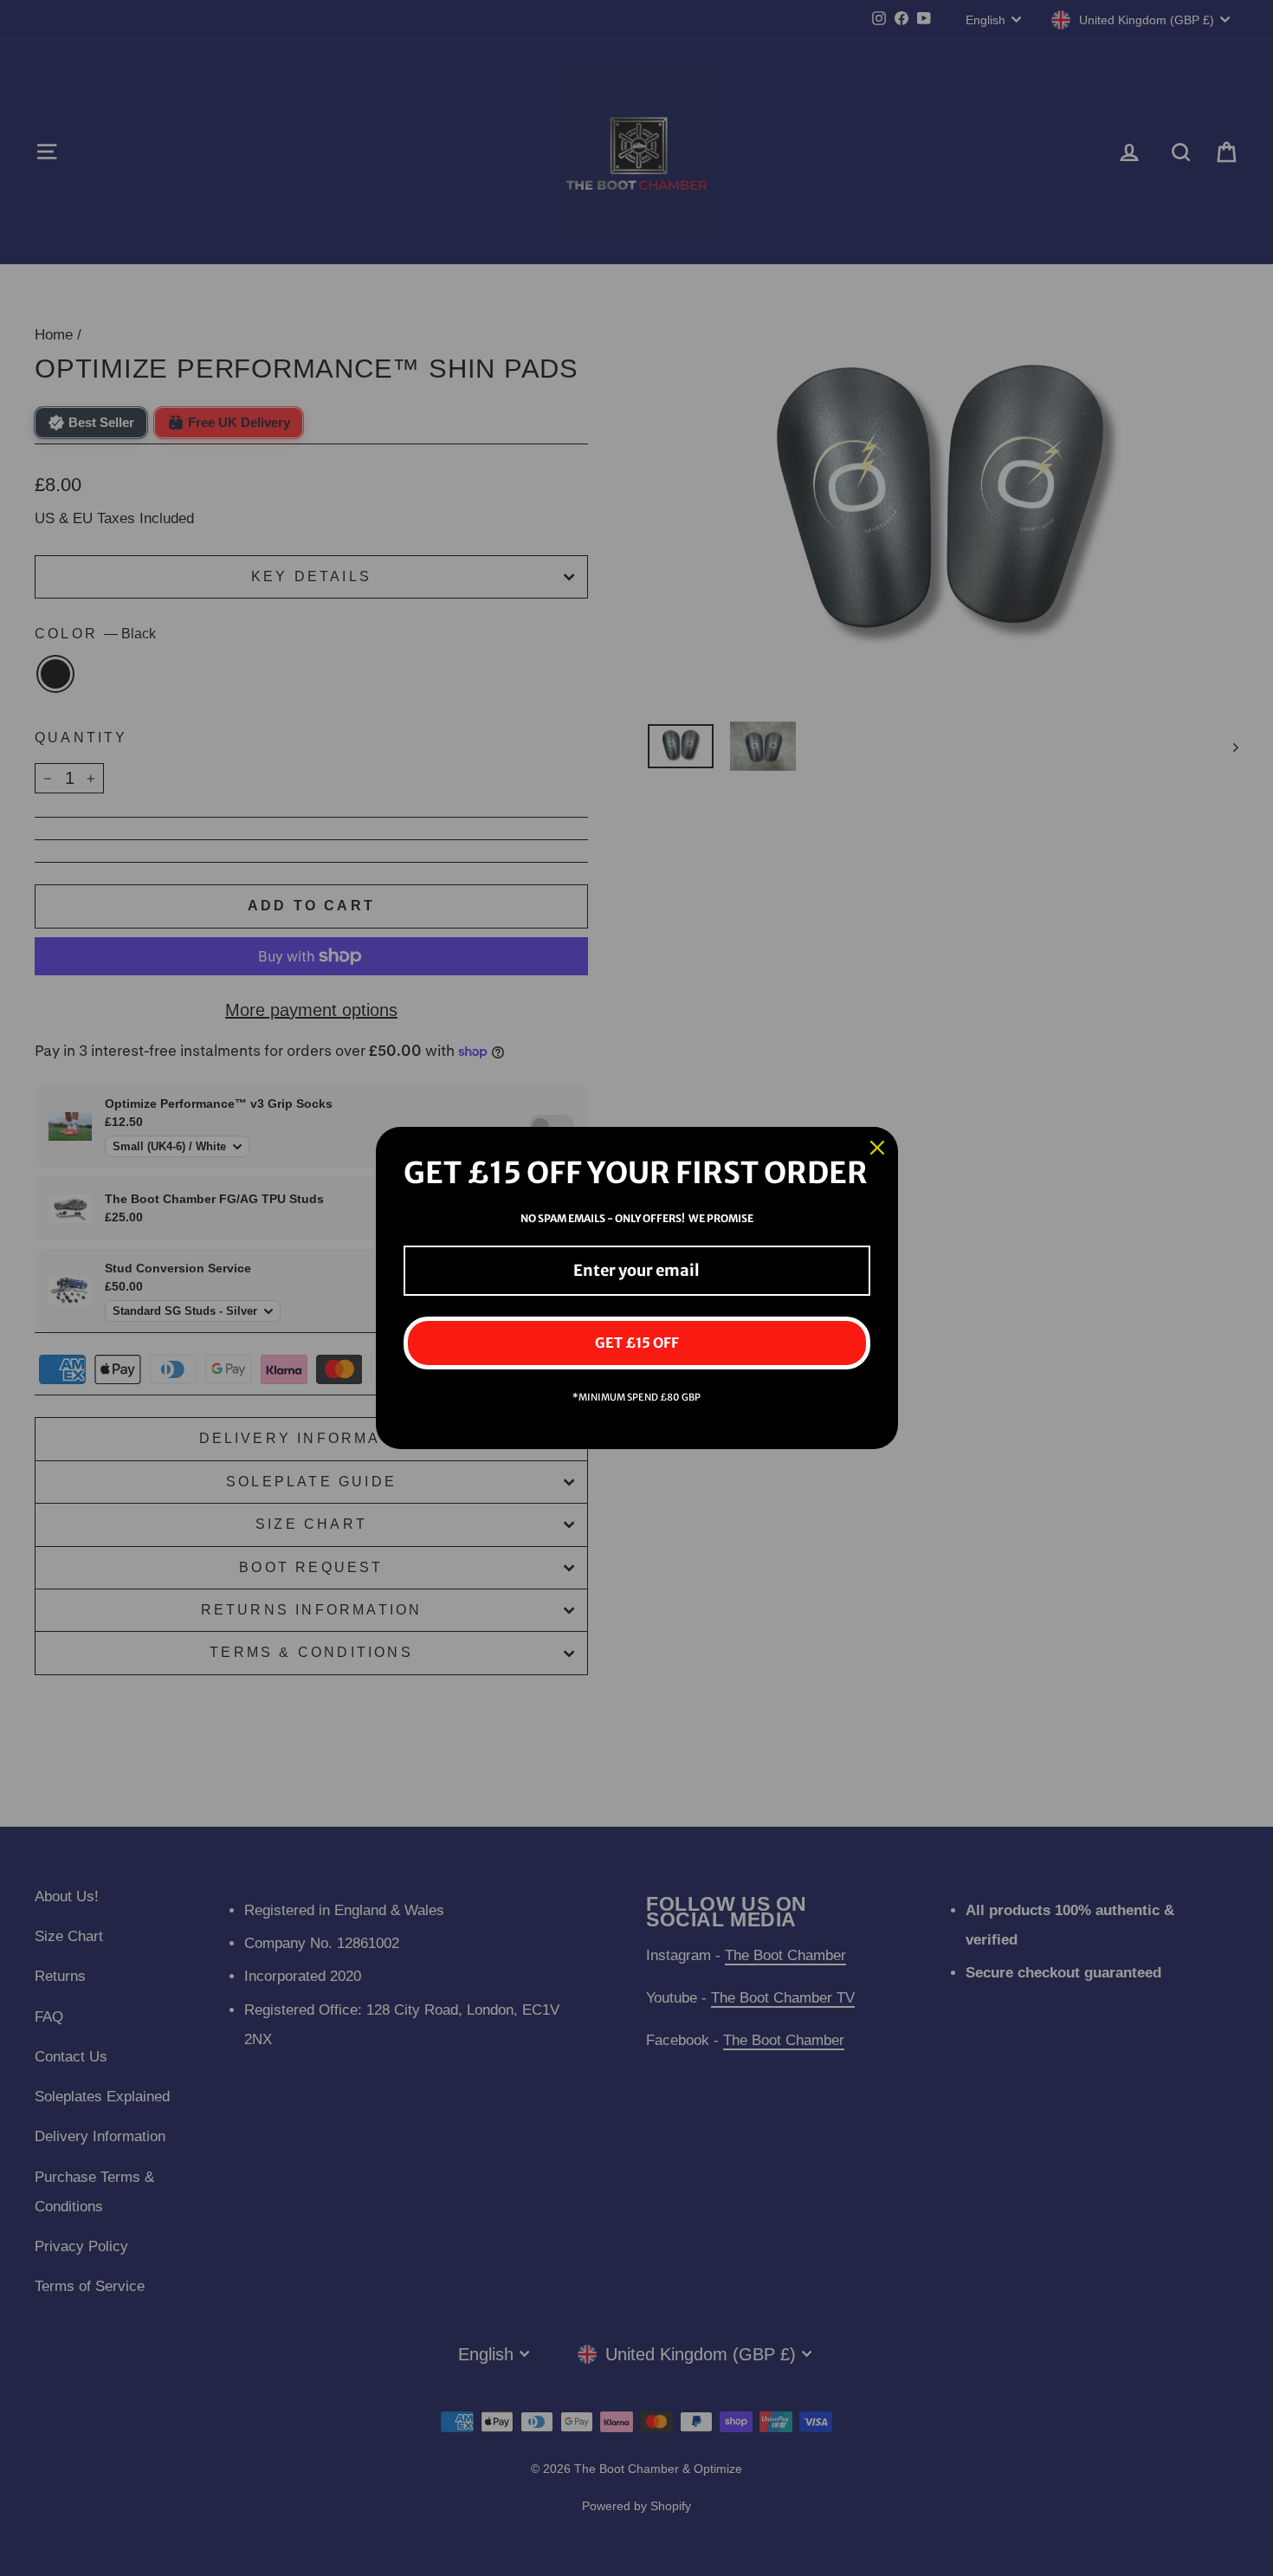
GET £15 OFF (637, 1343)
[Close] (877, 1148)
